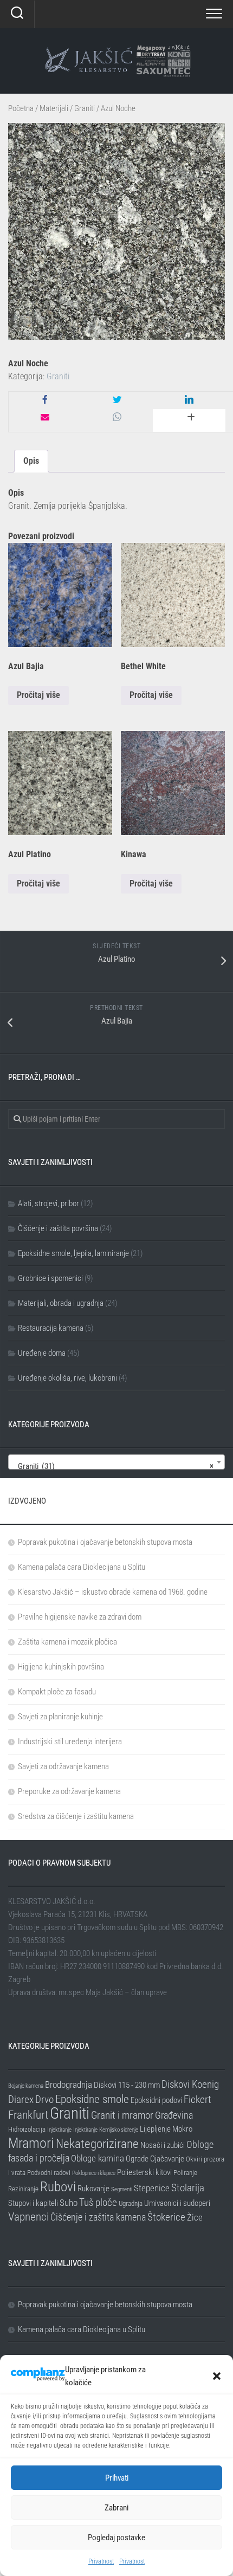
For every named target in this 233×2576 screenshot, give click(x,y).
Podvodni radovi (49, 2173)
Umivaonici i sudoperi (177, 2203)
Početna (21, 108)
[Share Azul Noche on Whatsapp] (117, 418)
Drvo (44, 2099)
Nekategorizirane (97, 2144)
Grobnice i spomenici (50, 1278)
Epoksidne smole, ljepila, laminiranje (73, 1253)
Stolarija (188, 2188)
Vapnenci (28, 2216)
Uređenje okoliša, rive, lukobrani (67, 1378)
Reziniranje (23, 2189)
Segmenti (122, 2189)
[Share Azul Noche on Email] (45, 418)
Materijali (54, 108)
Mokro (182, 2129)
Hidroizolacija (27, 2129)
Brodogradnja (69, 2085)
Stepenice (152, 2188)
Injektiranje (59, 2130)
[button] (217, 2376)
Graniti (85, 108)
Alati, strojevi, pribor (48, 1203)
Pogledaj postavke (116, 2538)
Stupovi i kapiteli (33, 2203)
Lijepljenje (155, 2129)
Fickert (198, 2099)
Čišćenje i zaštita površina (58, 1228)
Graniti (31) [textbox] (113, 1466)
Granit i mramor (122, 2115)
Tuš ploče (98, 2202)
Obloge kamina (98, 2158)
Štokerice (166, 2217)
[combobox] (116, 1462)
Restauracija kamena (51, 1328)
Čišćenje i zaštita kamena (98, 2217)
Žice (195, 2217)
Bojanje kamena (26, 2086)
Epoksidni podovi (156, 2100)
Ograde (137, 2159)
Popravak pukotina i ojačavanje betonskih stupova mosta (105, 1542)
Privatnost (101, 2561)
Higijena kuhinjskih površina (61, 1667)
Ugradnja (131, 2203)
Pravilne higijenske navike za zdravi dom (80, 1617)
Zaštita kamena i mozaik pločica (67, 1642)
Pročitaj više (38, 695)
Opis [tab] (31, 461)
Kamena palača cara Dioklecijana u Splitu (82, 1567)
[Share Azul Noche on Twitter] (117, 400)
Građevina (174, 2115)
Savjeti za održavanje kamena (63, 1766)
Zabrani (116, 2508)
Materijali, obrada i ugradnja (61, 1303)
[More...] (189, 420)
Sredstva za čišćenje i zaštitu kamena (76, 1816)
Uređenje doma (42, 1353)
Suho (69, 2203)
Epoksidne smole (92, 2099)
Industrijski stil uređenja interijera (70, 1742)
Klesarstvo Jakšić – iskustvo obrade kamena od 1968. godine (113, 1592)
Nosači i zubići (163, 2145)
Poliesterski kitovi (144, 2172)
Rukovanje (93, 2189)
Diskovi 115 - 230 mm (127, 2085)
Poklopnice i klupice (94, 2173)
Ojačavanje (167, 2159)
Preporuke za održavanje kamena (69, 1791)
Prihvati (117, 2478)
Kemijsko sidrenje (119, 2130)
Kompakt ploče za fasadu (57, 1692)
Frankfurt (28, 2115)
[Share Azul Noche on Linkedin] (189, 400)
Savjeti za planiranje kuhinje (60, 1717)
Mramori (31, 2143)
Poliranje (185, 2173)
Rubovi (58, 2186)
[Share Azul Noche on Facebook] (45, 400)
